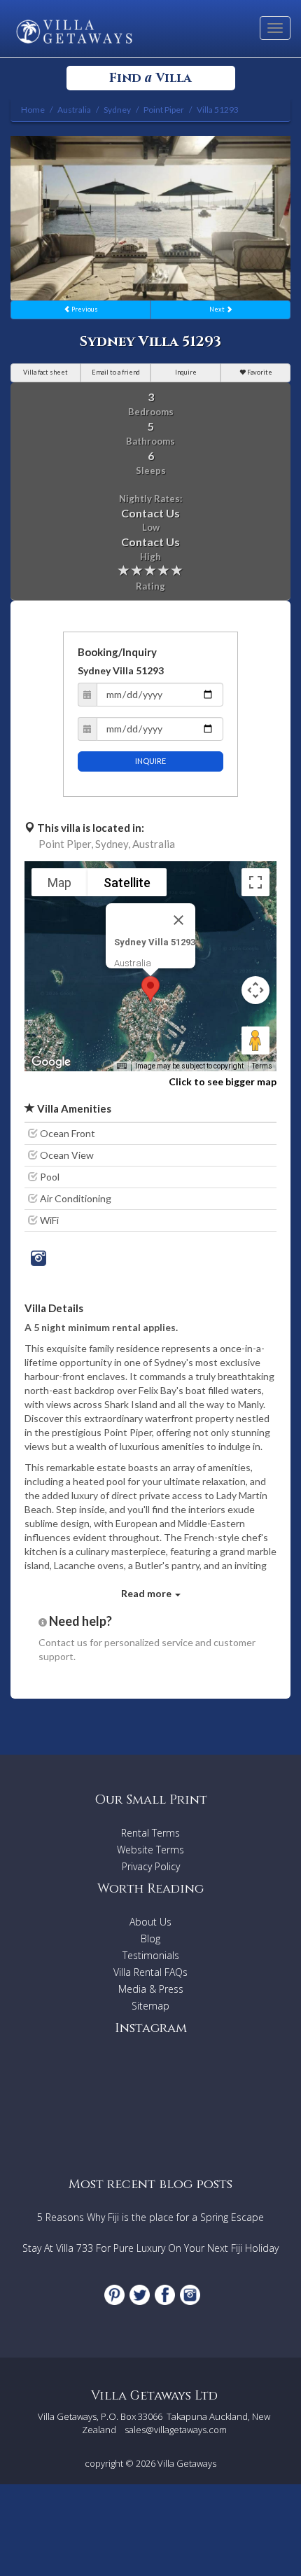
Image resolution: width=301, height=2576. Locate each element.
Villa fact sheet (45, 372)
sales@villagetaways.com (176, 2430)
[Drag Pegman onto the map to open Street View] (255, 1040)
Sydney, (113, 844)
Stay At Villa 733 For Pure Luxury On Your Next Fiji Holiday (150, 2248)
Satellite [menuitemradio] (127, 883)
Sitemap (150, 2006)
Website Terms (150, 1850)
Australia (154, 844)
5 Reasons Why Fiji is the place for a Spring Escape (150, 2217)
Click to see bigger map (223, 1081)
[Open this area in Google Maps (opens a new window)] (51, 1062)
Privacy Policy (151, 1866)
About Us (150, 1922)
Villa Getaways (187, 2463)
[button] (150, 989)
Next (218, 309)
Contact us (63, 1642)
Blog (150, 1938)
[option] (150, 218)
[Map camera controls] (255, 990)
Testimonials (151, 1955)
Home (33, 110)
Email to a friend (116, 372)
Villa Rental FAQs (150, 1972)
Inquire (186, 372)
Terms (262, 1066)
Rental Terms (150, 1833)
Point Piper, (66, 844)
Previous (84, 309)
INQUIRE (150, 761)
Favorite (259, 372)
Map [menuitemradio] (59, 883)
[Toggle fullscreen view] (255, 882)
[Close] (178, 920)
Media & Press (151, 1989)
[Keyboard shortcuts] (122, 1066)
